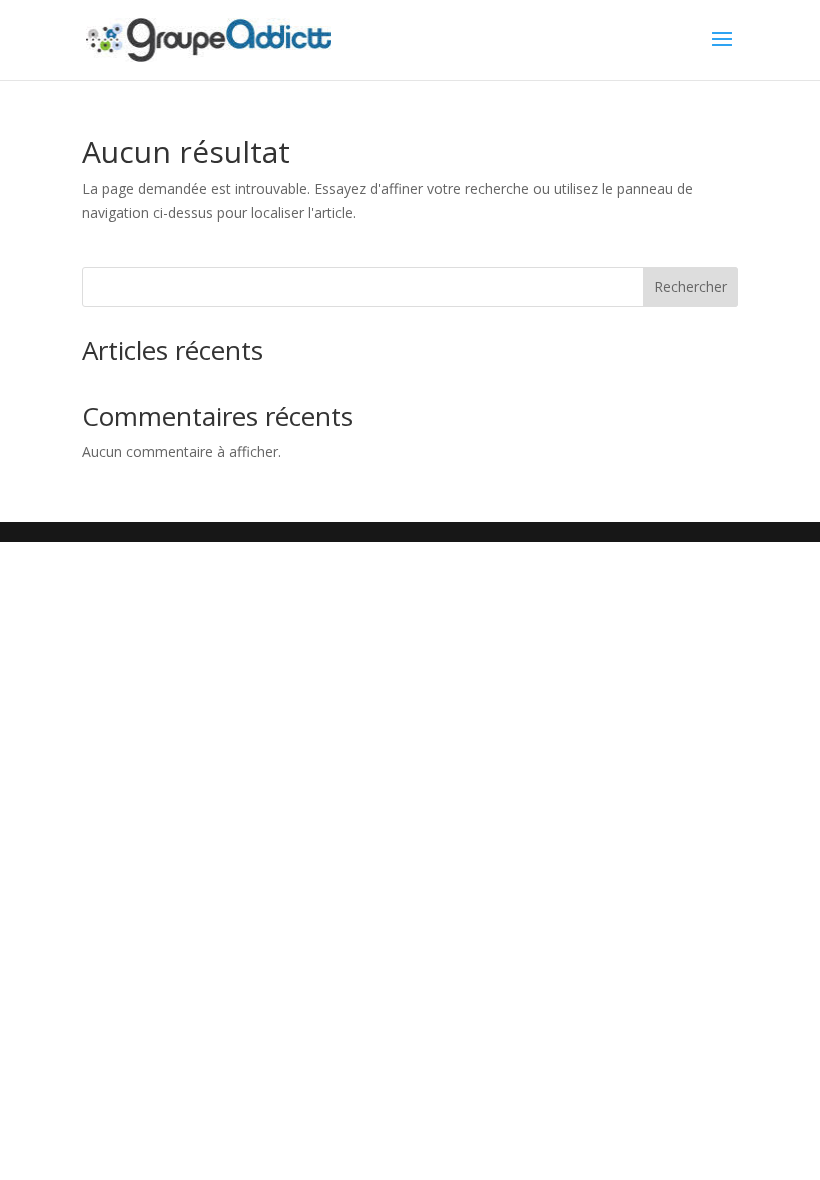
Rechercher (690, 286)
